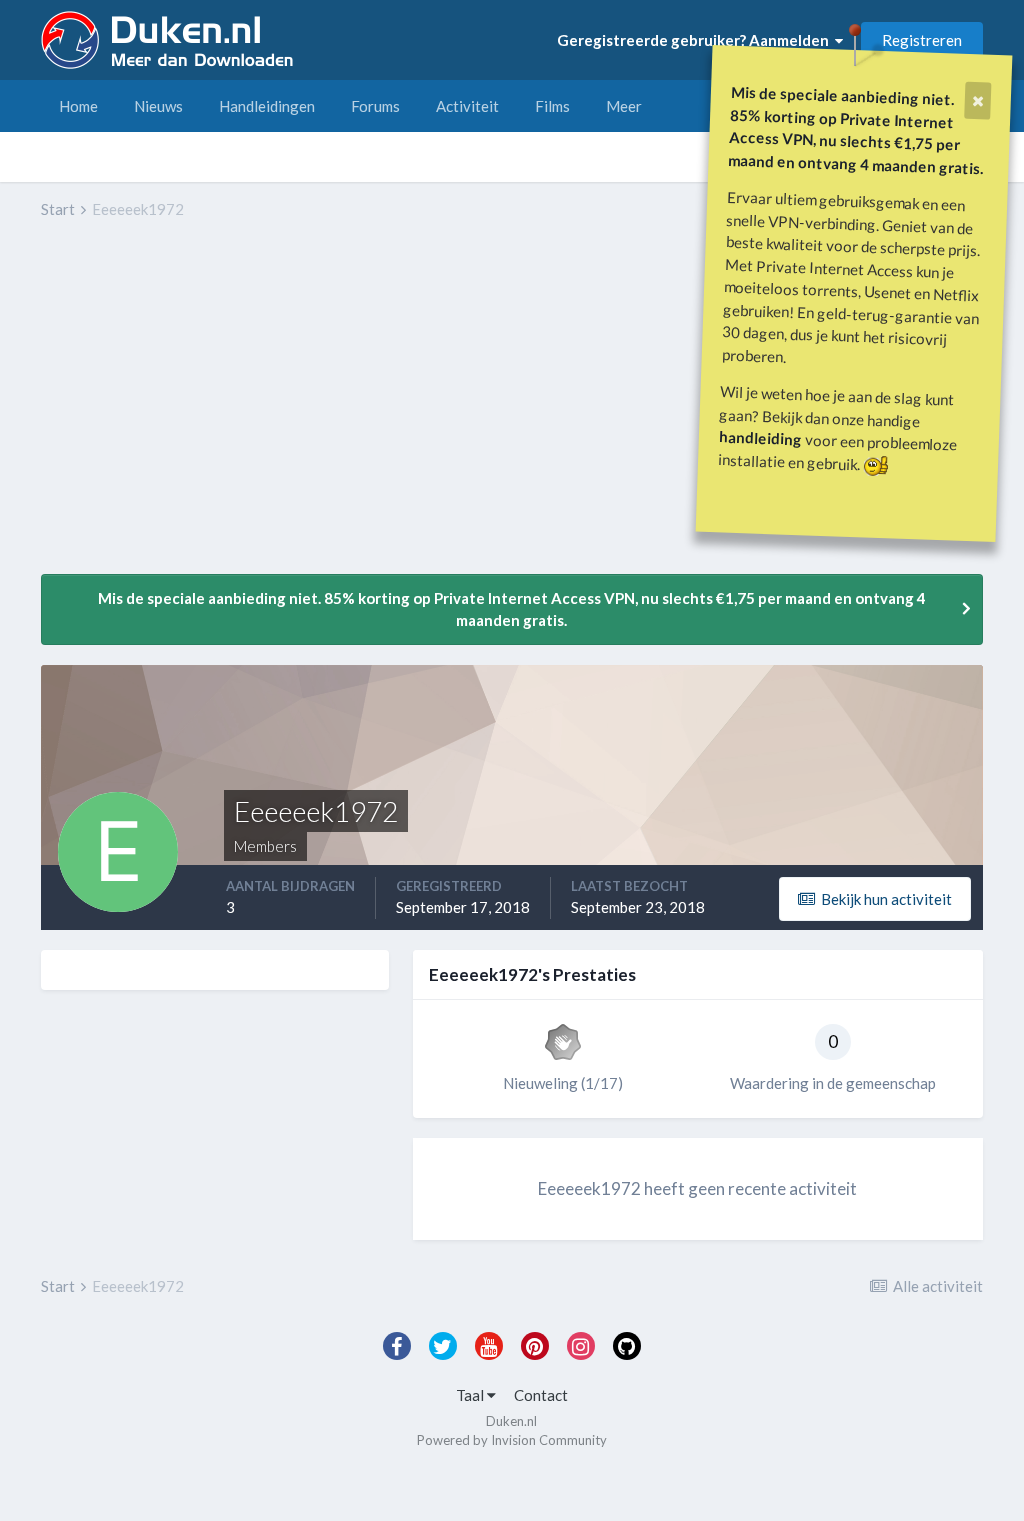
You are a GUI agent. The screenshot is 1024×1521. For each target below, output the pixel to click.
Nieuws (158, 106)
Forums (375, 106)
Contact (541, 1395)
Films (552, 106)
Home (78, 106)
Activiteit (467, 106)
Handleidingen (267, 106)
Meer (624, 106)
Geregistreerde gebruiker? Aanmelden (696, 40)
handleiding (761, 437)
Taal (471, 1395)
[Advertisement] (275, 411)
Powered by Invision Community (512, 1440)
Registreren (922, 40)
